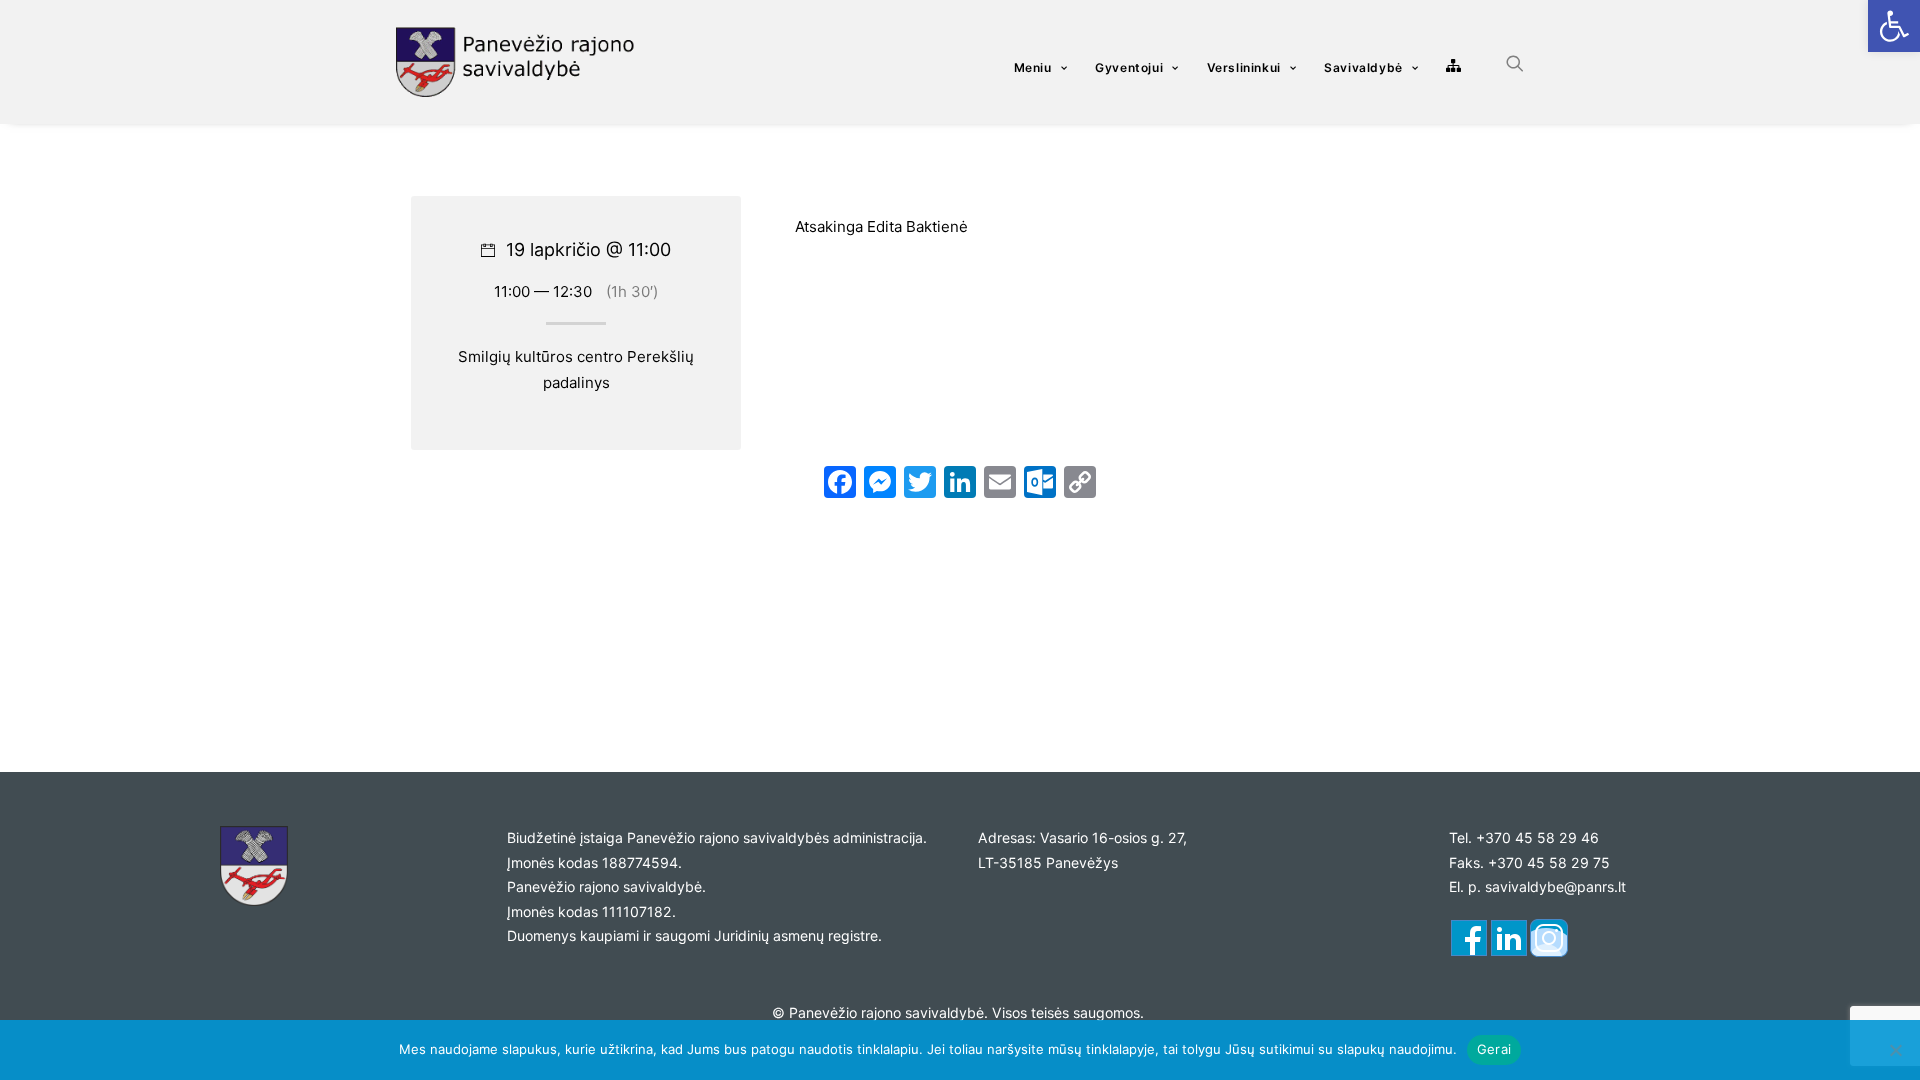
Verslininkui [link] (1244, 67)
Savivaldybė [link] (1363, 67)
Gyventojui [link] (1129, 67)
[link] (1894, 26)
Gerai (1494, 1049)
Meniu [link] (1033, 67)
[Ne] (1895, 1050)
